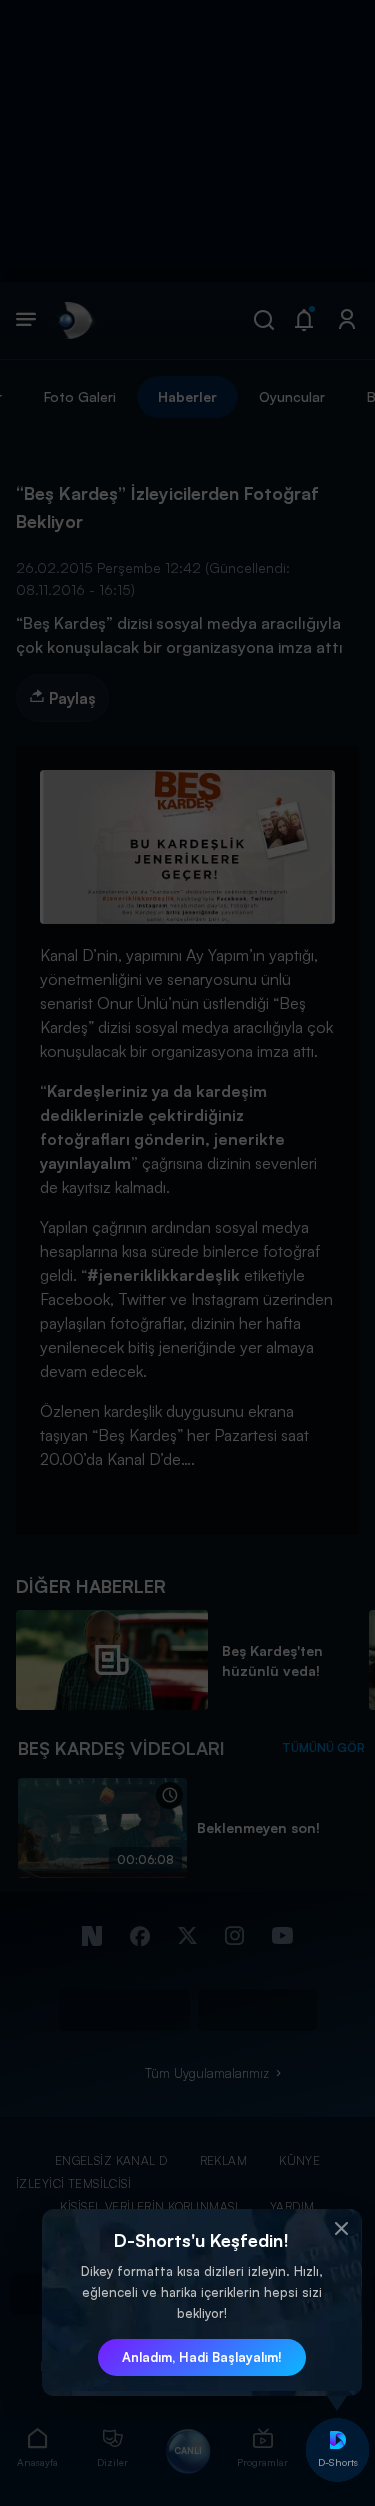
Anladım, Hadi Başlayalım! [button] (202, 2357)
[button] (342, 2229)
